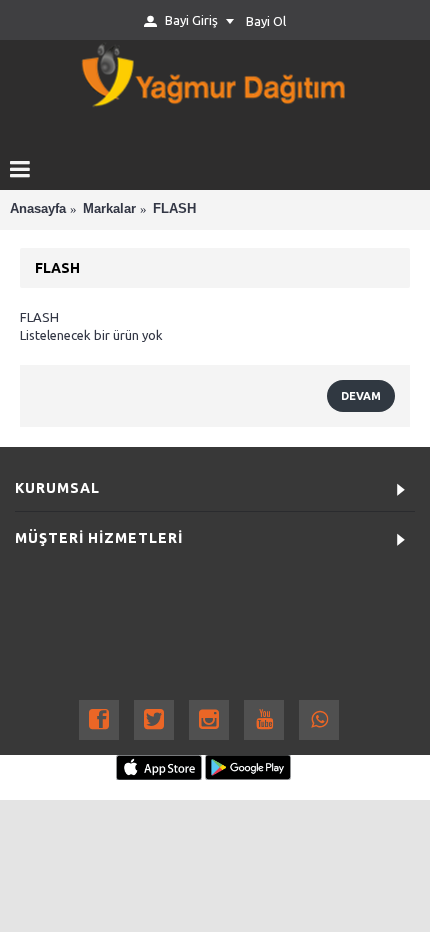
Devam (361, 396)
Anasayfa (38, 208)
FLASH (174, 208)
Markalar (109, 208)
